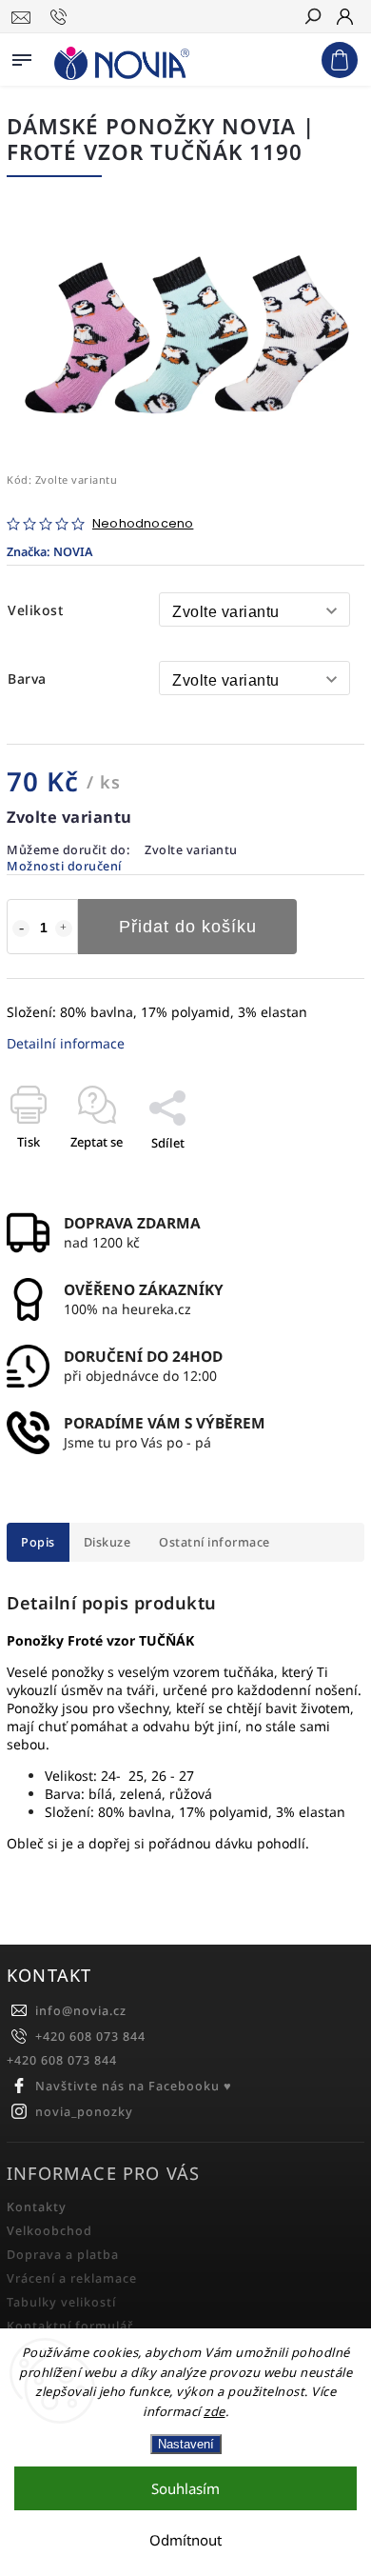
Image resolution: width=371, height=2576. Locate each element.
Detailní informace (66, 1043)
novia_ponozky (84, 2112)
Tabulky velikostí (61, 2302)
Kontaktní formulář (70, 2326)
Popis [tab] (38, 1542)
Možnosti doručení (64, 866)
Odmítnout (185, 2540)
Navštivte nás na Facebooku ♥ (134, 2086)
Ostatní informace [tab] (215, 1542)
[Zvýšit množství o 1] (64, 929)
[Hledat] (312, 18)
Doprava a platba (63, 2255)
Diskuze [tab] (107, 1542)
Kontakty (37, 2207)
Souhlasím (185, 2488)
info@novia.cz (81, 2011)
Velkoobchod (49, 2231)
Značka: (49, 552)
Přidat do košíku (188, 927)
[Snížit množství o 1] (21, 929)
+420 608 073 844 (90, 2037)
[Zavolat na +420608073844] (61, 17)
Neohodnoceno (143, 524)
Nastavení (186, 2444)
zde (215, 2411)
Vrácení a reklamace (72, 2278)
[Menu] (22, 56)
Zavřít (316, 1176)
